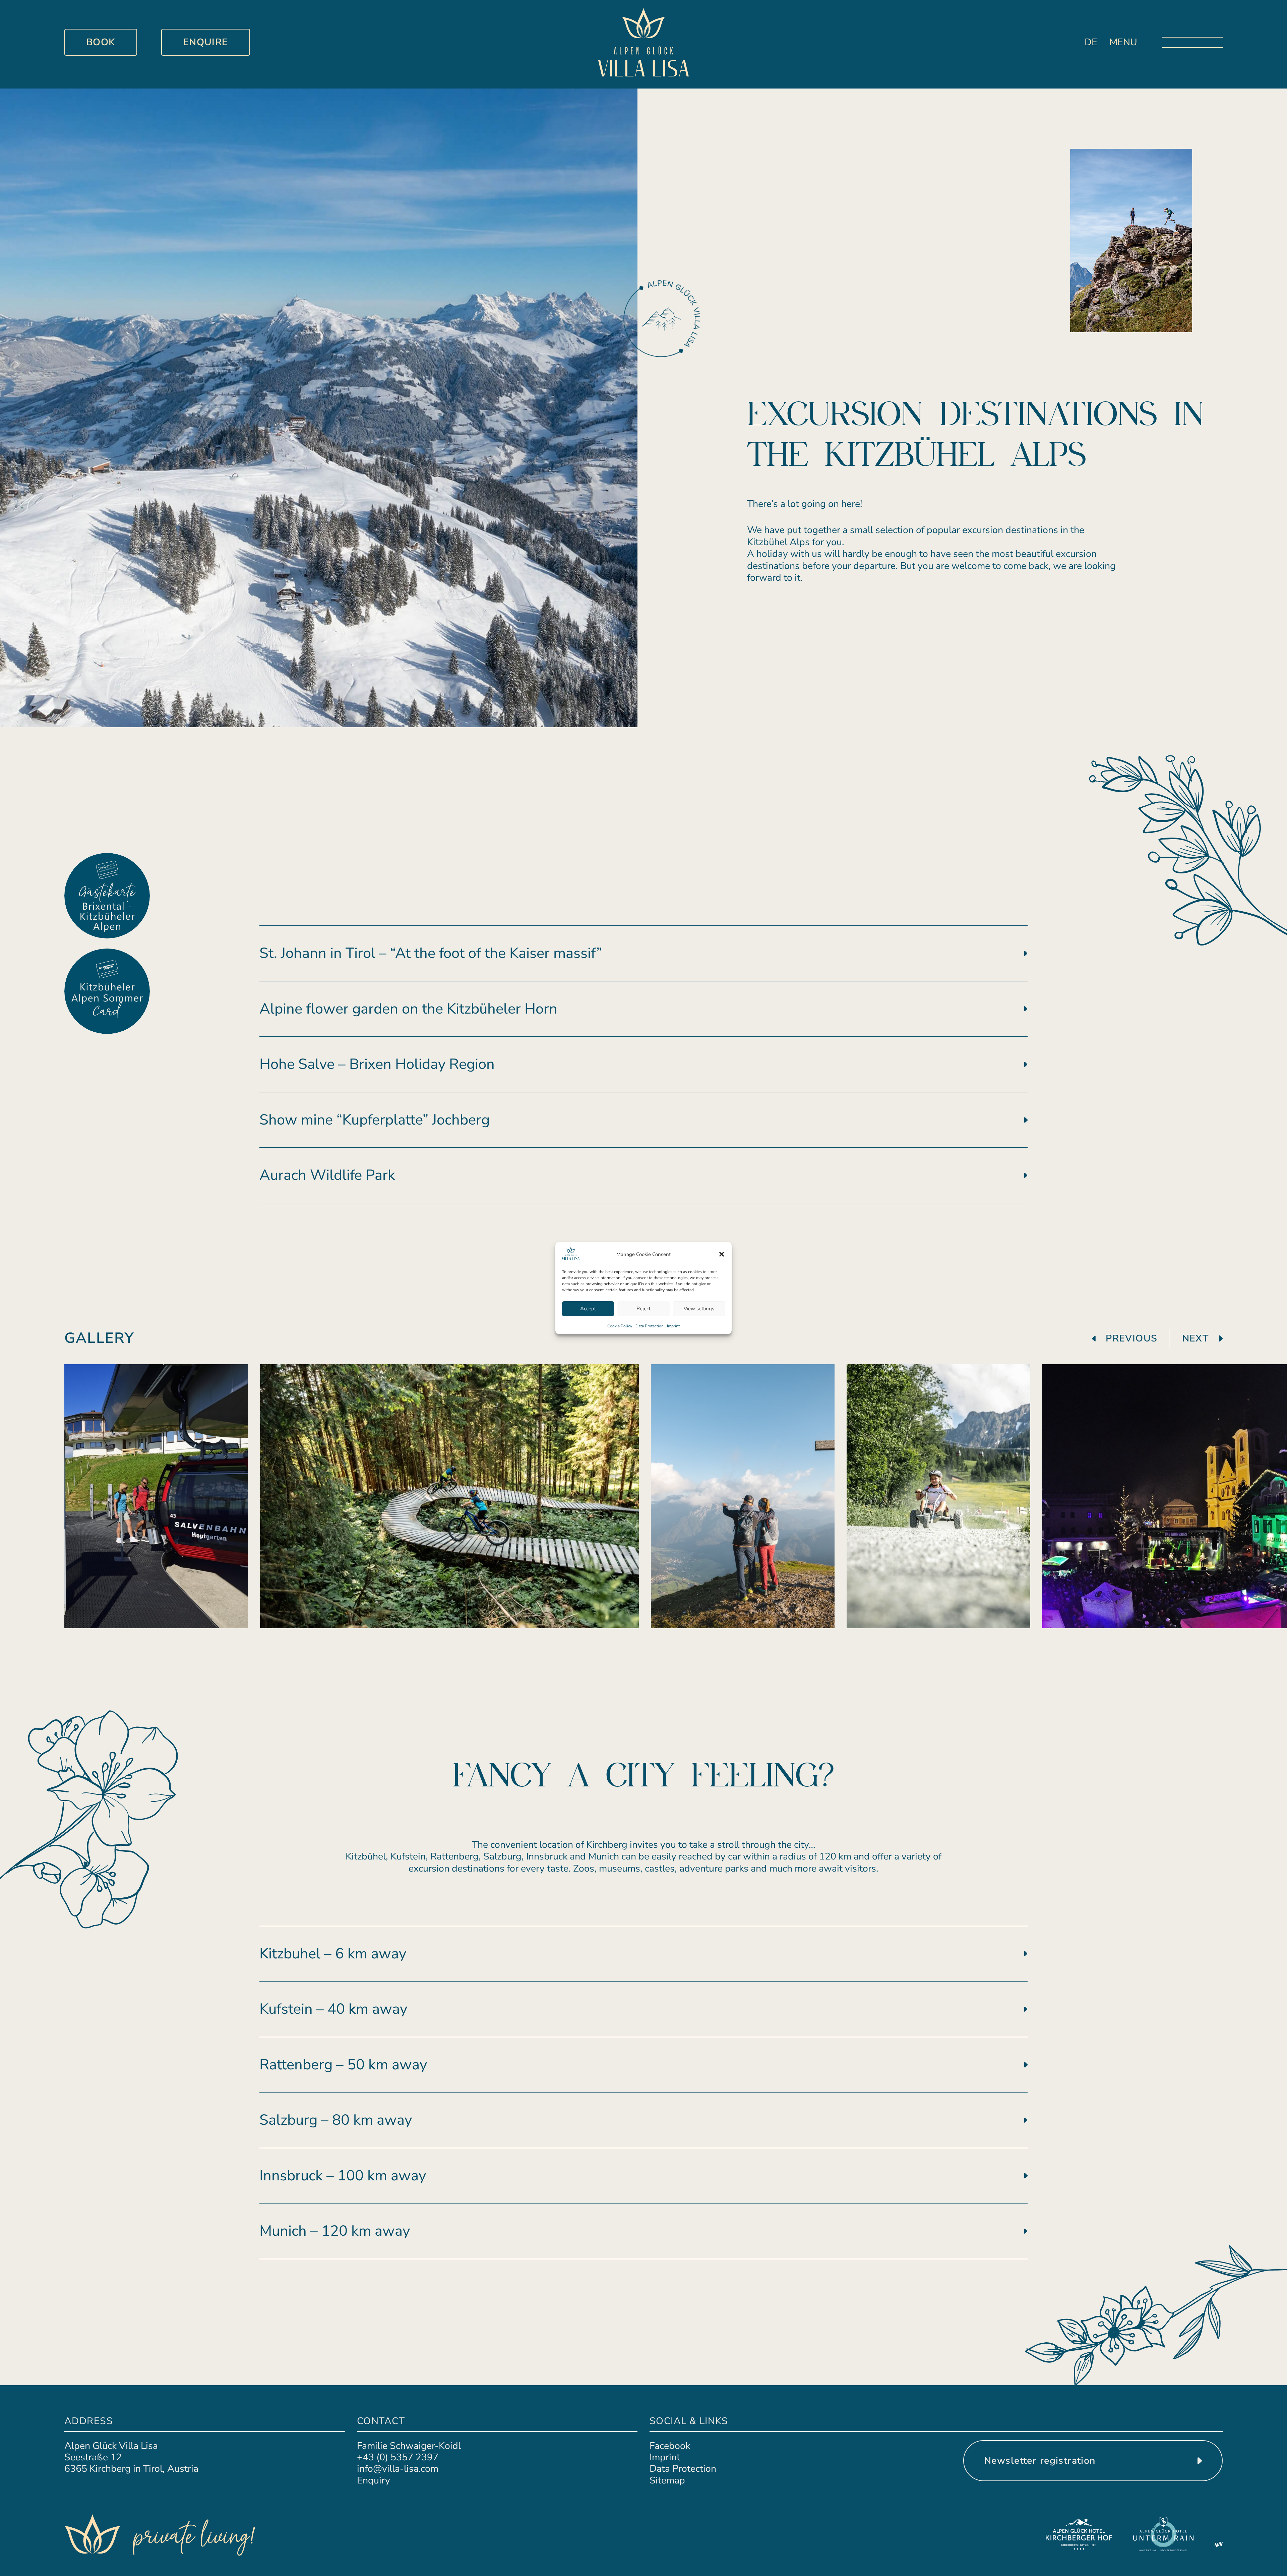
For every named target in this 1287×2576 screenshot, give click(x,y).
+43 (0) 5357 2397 (398, 2457)
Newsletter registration (1040, 2460)
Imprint (673, 1326)
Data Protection (650, 1326)
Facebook (670, 2446)
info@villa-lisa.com (398, 2469)
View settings (699, 1309)
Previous (1131, 1338)
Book (101, 42)
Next (1196, 1338)
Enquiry (374, 2480)
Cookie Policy (620, 1326)
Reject (643, 1309)
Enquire (206, 42)
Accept (588, 1309)
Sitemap (667, 2480)
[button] (722, 1254)
